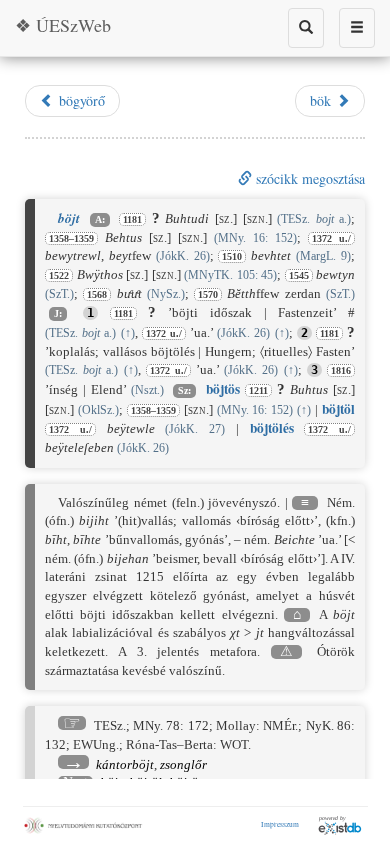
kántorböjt (125, 764)
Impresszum (280, 824)
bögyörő (79, 100)
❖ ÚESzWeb (63, 25)
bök (323, 100)
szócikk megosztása (308, 178)
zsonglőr (183, 764)
